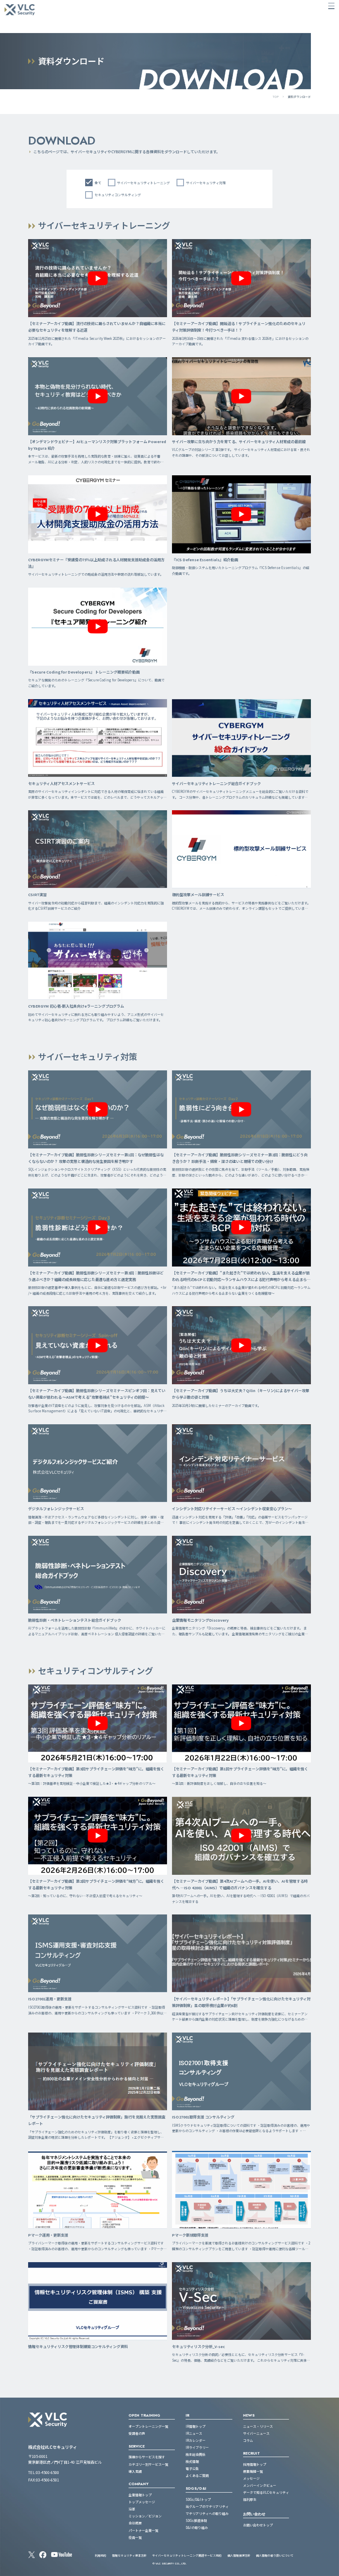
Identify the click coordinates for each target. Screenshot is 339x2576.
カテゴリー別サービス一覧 (148, 2464)
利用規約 (100, 2555)
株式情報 (192, 2461)
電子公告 (192, 2468)
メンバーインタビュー (260, 2485)
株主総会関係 (196, 2454)
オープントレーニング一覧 (148, 2426)
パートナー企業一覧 (143, 2530)
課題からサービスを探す (147, 2457)
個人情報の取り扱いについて (275, 2555)
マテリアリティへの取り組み (207, 2513)
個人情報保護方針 (239, 2555)
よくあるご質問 (197, 2475)
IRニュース (194, 2433)
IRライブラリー (197, 2447)
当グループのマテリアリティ (207, 2506)
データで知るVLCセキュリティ (266, 2492)
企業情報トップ (140, 2495)
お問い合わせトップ (258, 2525)
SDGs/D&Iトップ (198, 2499)
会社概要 (135, 2523)
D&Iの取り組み (197, 2527)
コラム (248, 2440)
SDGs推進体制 (196, 2520)
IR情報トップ (196, 2426)
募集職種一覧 (253, 2471)
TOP (276, 97)
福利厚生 (250, 2499)
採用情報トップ (255, 2464)
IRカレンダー (196, 2440)
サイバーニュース (256, 2433)
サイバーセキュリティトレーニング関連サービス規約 (187, 2555)
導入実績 (135, 2471)
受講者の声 (137, 2433)
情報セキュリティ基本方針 (129, 2555)
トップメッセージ (142, 2502)
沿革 (132, 2509)
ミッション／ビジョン (145, 2516)
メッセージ (251, 2478)
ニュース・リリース (258, 2426)
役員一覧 (135, 2537)
